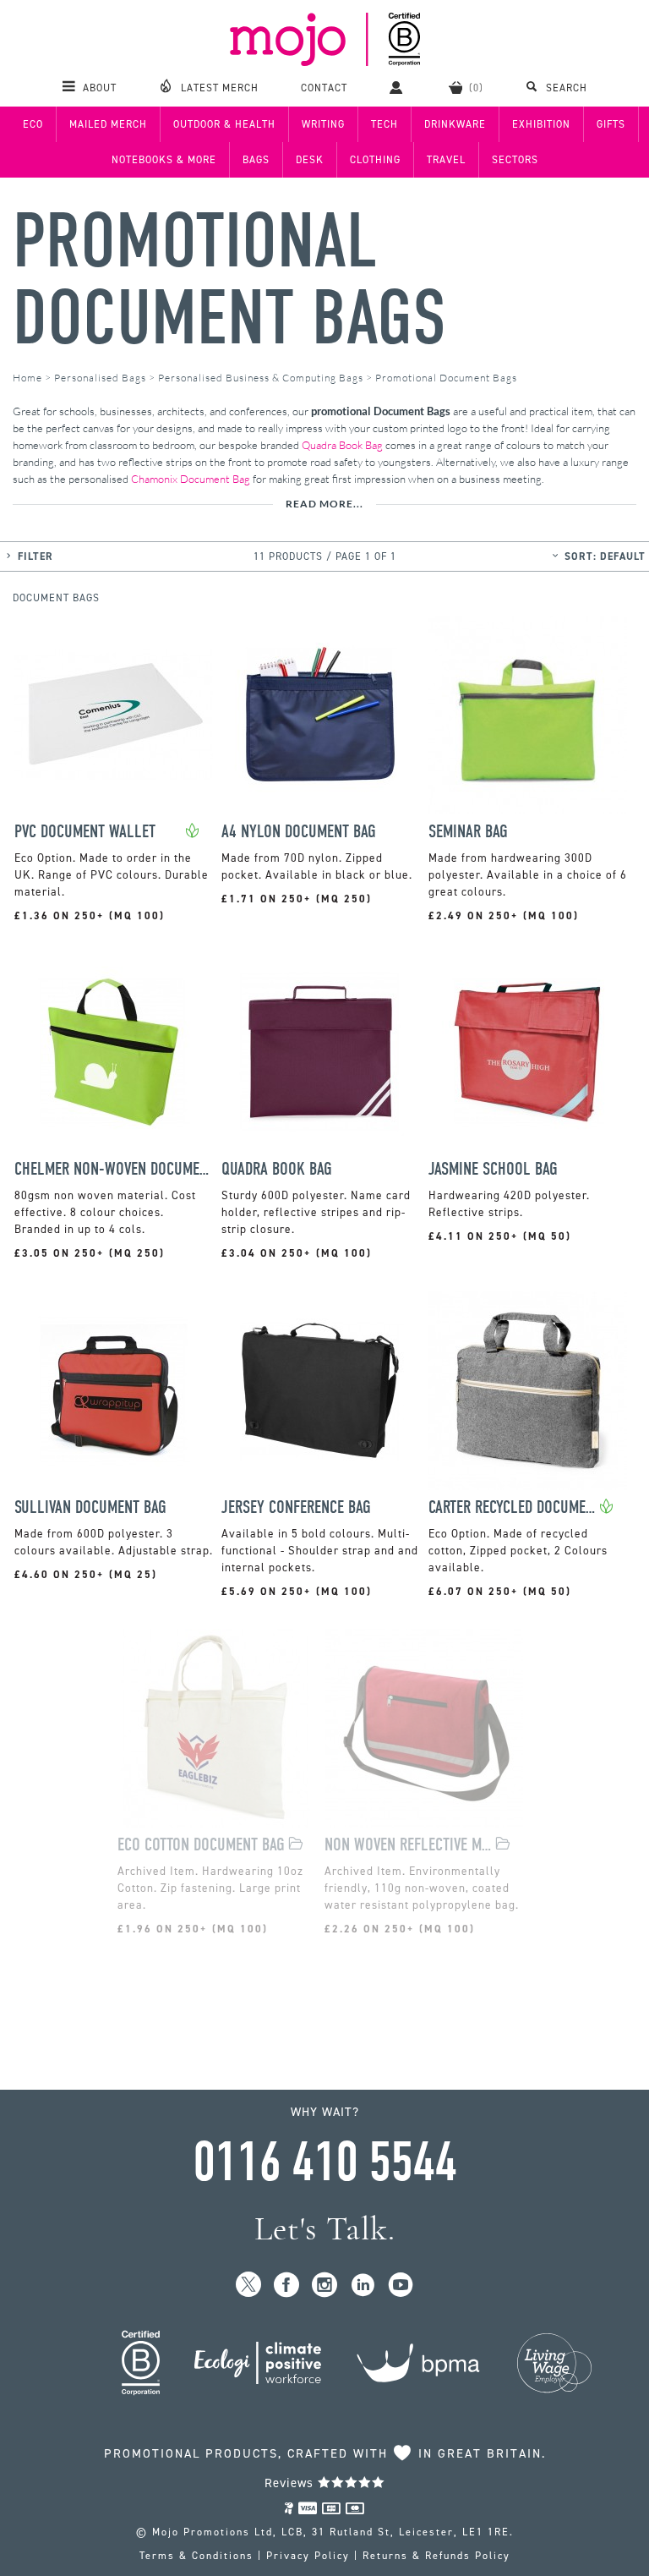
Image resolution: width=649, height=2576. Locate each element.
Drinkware (455, 124)
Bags (256, 160)
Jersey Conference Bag (296, 1507)
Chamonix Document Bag (191, 479)
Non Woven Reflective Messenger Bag (410, 1845)
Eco (33, 124)
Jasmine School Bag (493, 1169)
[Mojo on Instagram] (325, 2286)
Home (27, 378)
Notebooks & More (164, 160)
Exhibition (541, 124)
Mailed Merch (108, 124)
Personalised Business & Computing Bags (261, 378)
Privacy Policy (308, 2556)
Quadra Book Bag (342, 445)
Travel (446, 160)
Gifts (611, 124)
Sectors (515, 160)
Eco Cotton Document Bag (201, 1845)
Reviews (291, 2483)
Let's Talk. (325, 2229)
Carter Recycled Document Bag (514, 1507)
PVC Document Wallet (85, 832)
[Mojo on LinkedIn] (363, 2286)
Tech (384, 124)
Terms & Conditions (196, 2556)
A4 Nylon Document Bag (299, 832)
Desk (310, 160)
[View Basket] (466, 87)
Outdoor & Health (224, 124)
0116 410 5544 (324, 2162)
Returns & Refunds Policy (436, 2556)
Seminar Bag (468, 832)
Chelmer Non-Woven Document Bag (114, 1169)
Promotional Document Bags (229, 280)
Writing (323, 124)
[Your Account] (398, 87)
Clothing (375, 160)
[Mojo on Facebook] (287, 2286)
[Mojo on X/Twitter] (249, 2286)
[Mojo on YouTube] (401, 2286)
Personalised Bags (100, 378)
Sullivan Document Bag (90, 1507)
